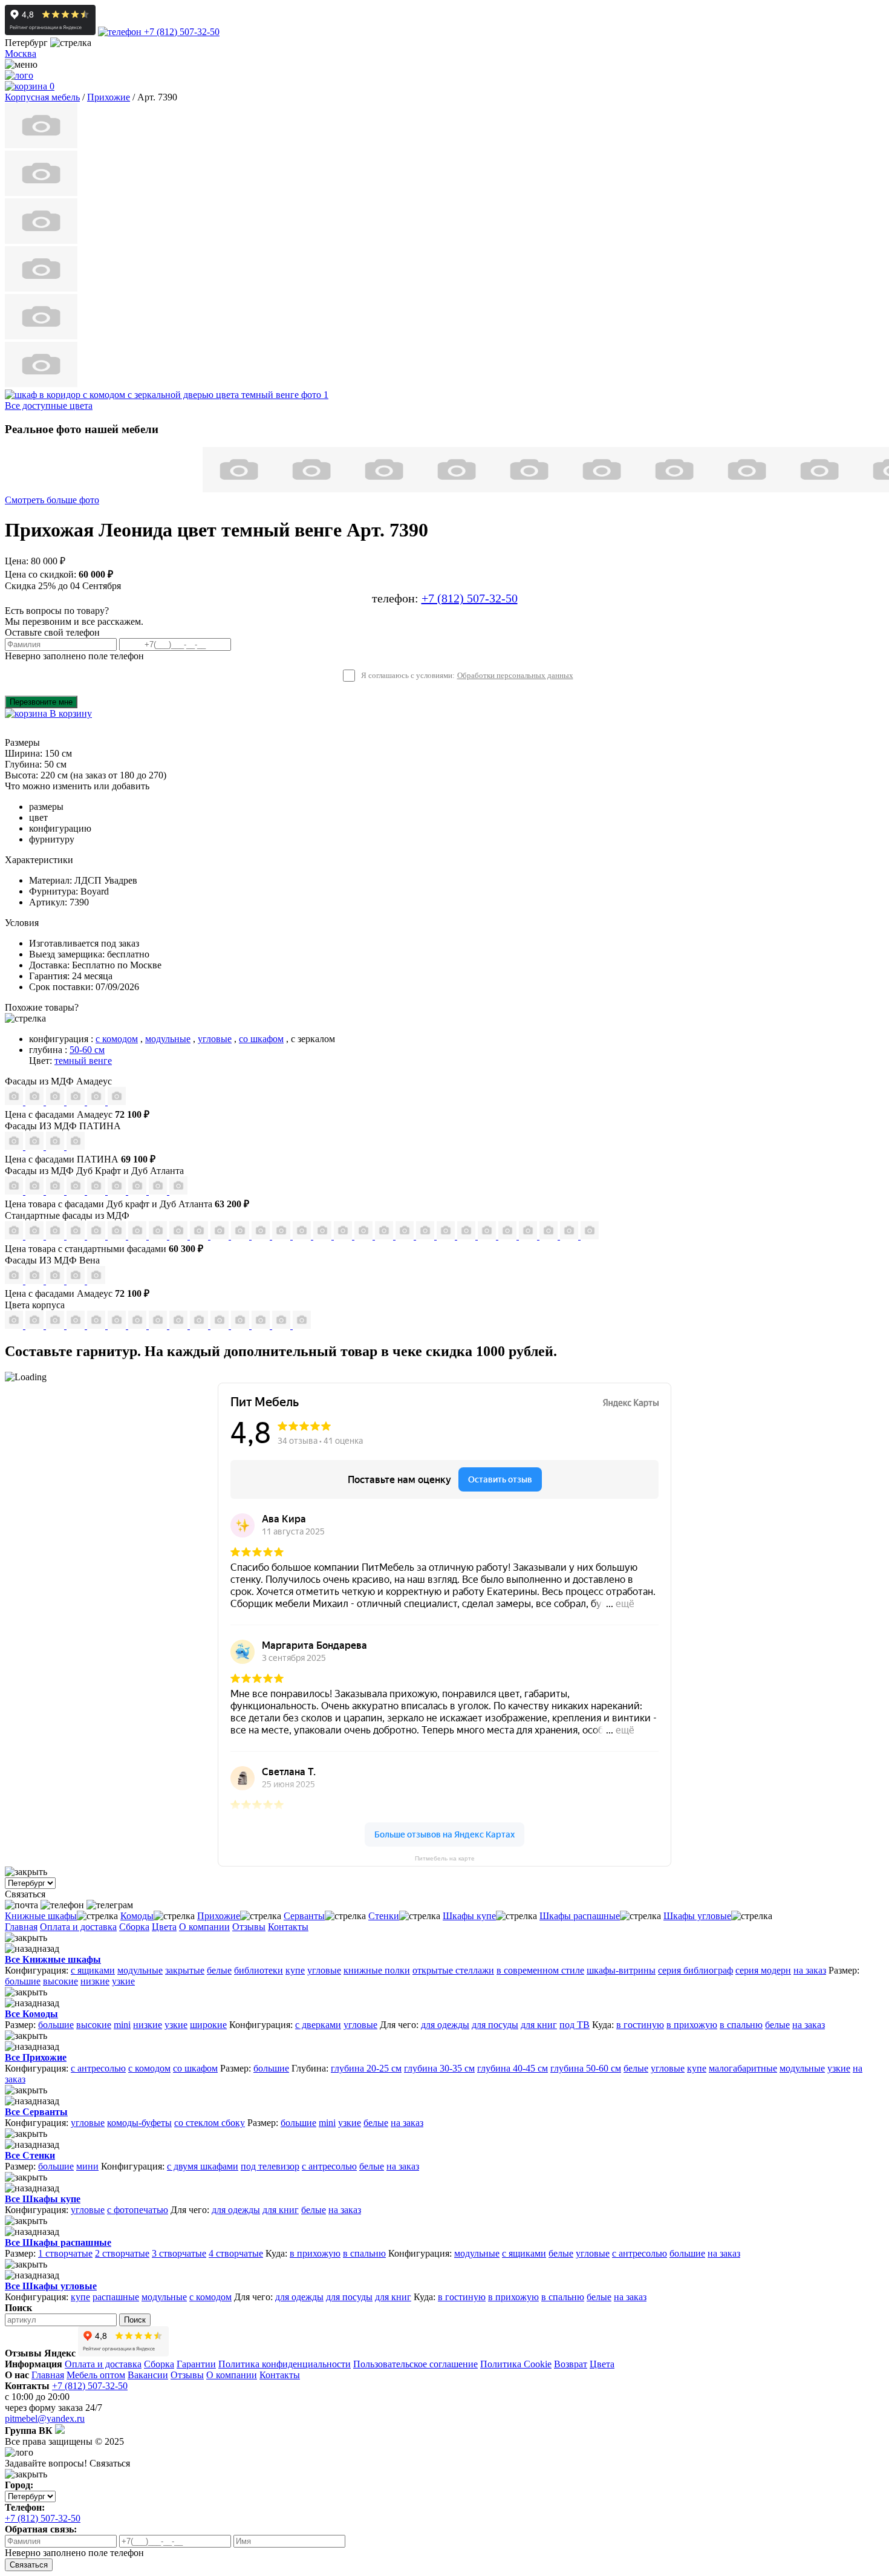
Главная (21, 1927)
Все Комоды (31, 2014)
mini (122, 2025)
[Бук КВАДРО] (159, 1236)
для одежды (445, 2025)
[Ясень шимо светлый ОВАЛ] (36, 1236)
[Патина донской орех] (76, 1146)
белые (219, 1970)
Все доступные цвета (49, 406)
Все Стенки (30, 2155)
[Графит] (77, 1102)
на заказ (810, 1970)
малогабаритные (743, 2068)
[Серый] (97, 1102)
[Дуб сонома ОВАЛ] (221, 1236)
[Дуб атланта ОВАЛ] (178, 1191)
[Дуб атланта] (159, 1325)
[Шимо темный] (200, 1325)
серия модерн (763, 1970)
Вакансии (148, 2375)
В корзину (70, 713)
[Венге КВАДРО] (529, 1236)
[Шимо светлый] (180, 1325)
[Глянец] (15, 1102)
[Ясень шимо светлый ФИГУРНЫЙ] (56, 1236)
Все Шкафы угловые (51, 2286)
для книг (539, 2025)
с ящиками (93, 1970)
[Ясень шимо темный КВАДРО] (77, 1236)
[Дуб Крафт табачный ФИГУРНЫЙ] (15, 1191)
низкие (95, 1981)
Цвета (164, 1927)
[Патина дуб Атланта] (15, 1146)
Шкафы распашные (580, 1916)
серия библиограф (695, 1970)
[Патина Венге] (36, 1146)
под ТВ (575, 2025)
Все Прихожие (36, 2057)
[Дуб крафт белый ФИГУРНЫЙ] (77, 1191)
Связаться (29, 2565)
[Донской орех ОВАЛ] (344, 1236)
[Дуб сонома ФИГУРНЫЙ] (241, 1236)
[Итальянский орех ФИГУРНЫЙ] (262, 1236)
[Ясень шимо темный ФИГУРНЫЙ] (118, 1236)
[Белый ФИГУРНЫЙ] (590, 1236)
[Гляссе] (56, 1102)
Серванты (304, 1916)
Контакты (288, 1927)
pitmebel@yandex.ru (45, 2418)
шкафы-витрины (621, 1970)
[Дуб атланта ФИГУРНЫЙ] (138, 1191)
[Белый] (282, 1325)
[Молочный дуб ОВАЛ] (488, 1236)
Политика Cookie (516, 2364)
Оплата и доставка (78, 1927)
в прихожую (692, 2025)
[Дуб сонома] (56, 1325)
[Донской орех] (241, 1325)
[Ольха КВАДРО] (385, 1236)
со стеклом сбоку (210, 2123)
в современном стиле (540, 1970)
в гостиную (640, 2025)
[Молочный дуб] (221, 1325)
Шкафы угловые (697, 1916)
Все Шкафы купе (43, 2199)
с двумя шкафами (203, 2166)
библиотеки (259, 1970)
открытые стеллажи (453, 1970)
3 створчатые (179, 2253)
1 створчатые (65, 2253)
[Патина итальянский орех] (56, 1146)
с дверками (318, 2025)
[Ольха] (262, 1325)
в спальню (741, 2025)
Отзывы (249, 1927)
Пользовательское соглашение (415, 2364)
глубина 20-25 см (366, 2068)
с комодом (117, 1039)
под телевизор (270, 2166)
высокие (60, 1981)
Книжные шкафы (41, 1916)
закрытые (185, 1970)
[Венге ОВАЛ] (550, 1236)
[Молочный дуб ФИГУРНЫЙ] (447, 1236)
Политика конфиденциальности (285, 2364)
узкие (123, 1981)
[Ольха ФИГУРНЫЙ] (426, 1236)
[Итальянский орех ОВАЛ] (303, 1236)
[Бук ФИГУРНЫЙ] (138, 1236)
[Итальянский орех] (36, 1325)
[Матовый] (36, 1102)
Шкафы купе (469, 1916)
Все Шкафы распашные (58, 2242)
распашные (116, 2297)
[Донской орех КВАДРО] (324, 1236)
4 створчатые (236, 2253)
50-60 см (87, 1050)
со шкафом (261, 1039)
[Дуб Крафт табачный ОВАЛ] (36, 1191)
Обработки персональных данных (515, 676)
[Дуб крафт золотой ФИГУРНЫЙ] (118, 1191)
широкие (208, 2025)
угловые (215, 1039)
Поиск (135, 2320)
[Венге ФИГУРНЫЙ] (509, 1236)
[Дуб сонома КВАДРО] (200, 1236)
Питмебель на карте (445, 1858)
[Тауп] (117, 1102)
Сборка (134, 1927)
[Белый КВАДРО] (570, 1236)
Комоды (137, 1916)
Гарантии (196, 2364)
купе (295, 1970)
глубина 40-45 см (513, 2068)
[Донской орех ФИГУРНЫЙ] (365, 1236)
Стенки (384, 1916)
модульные (168, 1039)
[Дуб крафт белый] (118, 1325)
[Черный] (302, 1325)
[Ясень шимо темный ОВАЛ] (97, 1236)
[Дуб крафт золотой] (97, 1325)
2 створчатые (122, 2253)
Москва (21, 54)
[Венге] (77, 1325)
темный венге (83, 1061)
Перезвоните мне (41, 702)
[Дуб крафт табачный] (138, 1325)
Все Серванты (36, 2112)
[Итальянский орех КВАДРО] (282, 1236)
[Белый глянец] (15, 1281)
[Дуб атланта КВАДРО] (159, 1191)
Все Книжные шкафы (53, 1959)
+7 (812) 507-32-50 (181, 32)
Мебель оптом (96, 2375)
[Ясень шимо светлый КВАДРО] (15, 1236)
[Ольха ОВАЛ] (406, 1236)
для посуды (495, 2025)
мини (87, 2166)
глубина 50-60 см (586, 2068)
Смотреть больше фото (52, 500)
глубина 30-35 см (439, 2068)
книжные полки (377, 1970)
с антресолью (98, 2068)
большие (23, 1981)
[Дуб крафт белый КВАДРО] (56, 1191)
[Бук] (15, 1325)
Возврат (571, 2364)
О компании (204, 1927)
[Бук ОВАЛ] (180, 1236)
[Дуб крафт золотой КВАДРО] (97, 1191)
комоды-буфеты (139, 2123)
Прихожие (219, 1916)
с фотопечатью (138, 2210)
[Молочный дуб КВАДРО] (467, 1236)
